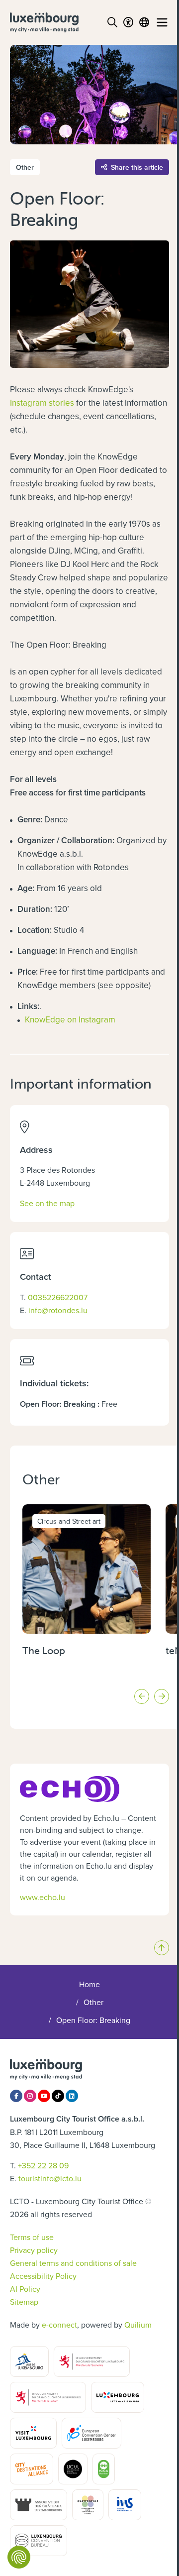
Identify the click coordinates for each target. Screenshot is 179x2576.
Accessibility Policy (43, 2276)
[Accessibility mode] (128, 22)
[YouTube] (44, 2096)
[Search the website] (112, 22)
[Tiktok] (58, 2096)
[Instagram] (30, 2096)
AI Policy (25, 2289)
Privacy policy (34, 2250)
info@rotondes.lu (58, 1310)
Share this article (137, 167)
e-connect (59, 2325)
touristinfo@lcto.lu (50, 2178)
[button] (142, 1696)
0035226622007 (58, 1297)
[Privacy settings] (19, 2557)
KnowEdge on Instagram (70, 1019)
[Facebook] (16, 2096)
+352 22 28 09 (43, 2165)
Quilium (138, 2325)
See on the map (47, 1203)
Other (93, 2002)
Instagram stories (42, 403)
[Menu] (162, 22)
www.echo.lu (43, 1897)
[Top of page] (162, 1948)
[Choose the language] (144, 22)
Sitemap (24, 2302)
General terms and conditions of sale (73, 2263)
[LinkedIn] (72, 2096)
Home (89, 1984)
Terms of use (32, 2237)
